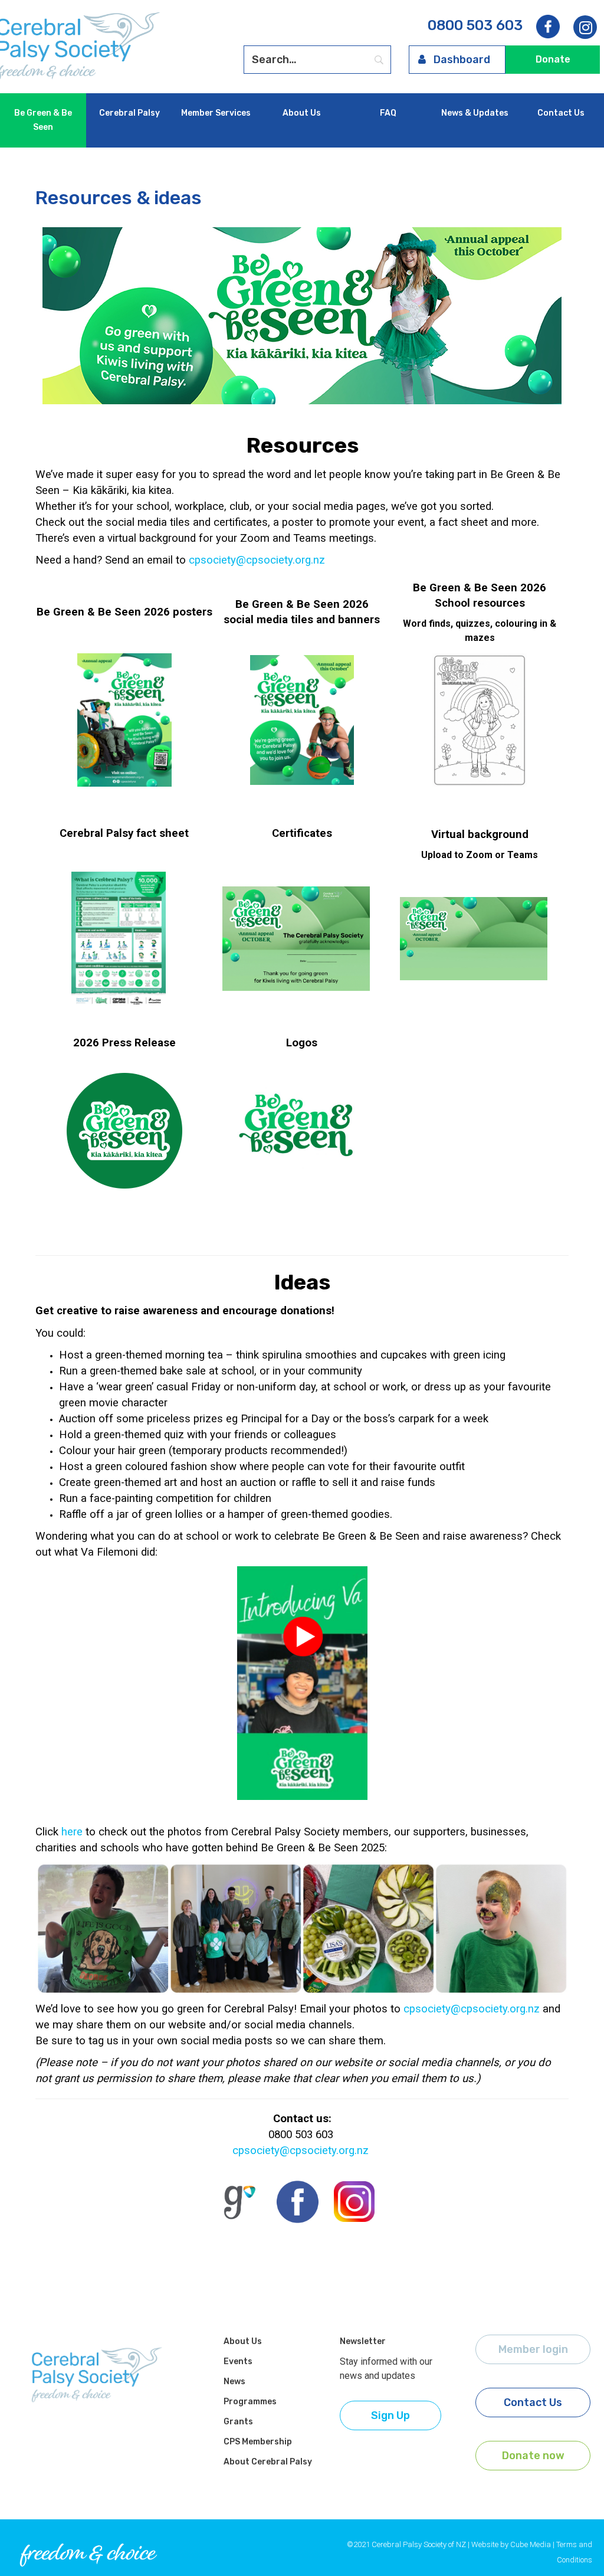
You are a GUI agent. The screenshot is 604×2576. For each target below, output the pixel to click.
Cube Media (531, 2544)
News (234, 2382)
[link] (585, 28)
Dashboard (462, 60)
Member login (533, 2349)
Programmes (250, 2402)
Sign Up (390, 2415)
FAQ (388, 113)
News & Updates (475, 113)
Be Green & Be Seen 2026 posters (124, 612)
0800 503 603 (475, 25)
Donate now (533, 2456)
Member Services (216, 113)
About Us (302, 113)
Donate (553, 59)
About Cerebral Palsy (268, 2462)
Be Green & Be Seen (43, 120)
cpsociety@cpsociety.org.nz (257, 560)
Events (238, 2361)
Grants (238, 2422)
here (72, 1832)
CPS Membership (258, 2442)
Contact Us (561, 113)
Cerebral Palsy (129, 113)
